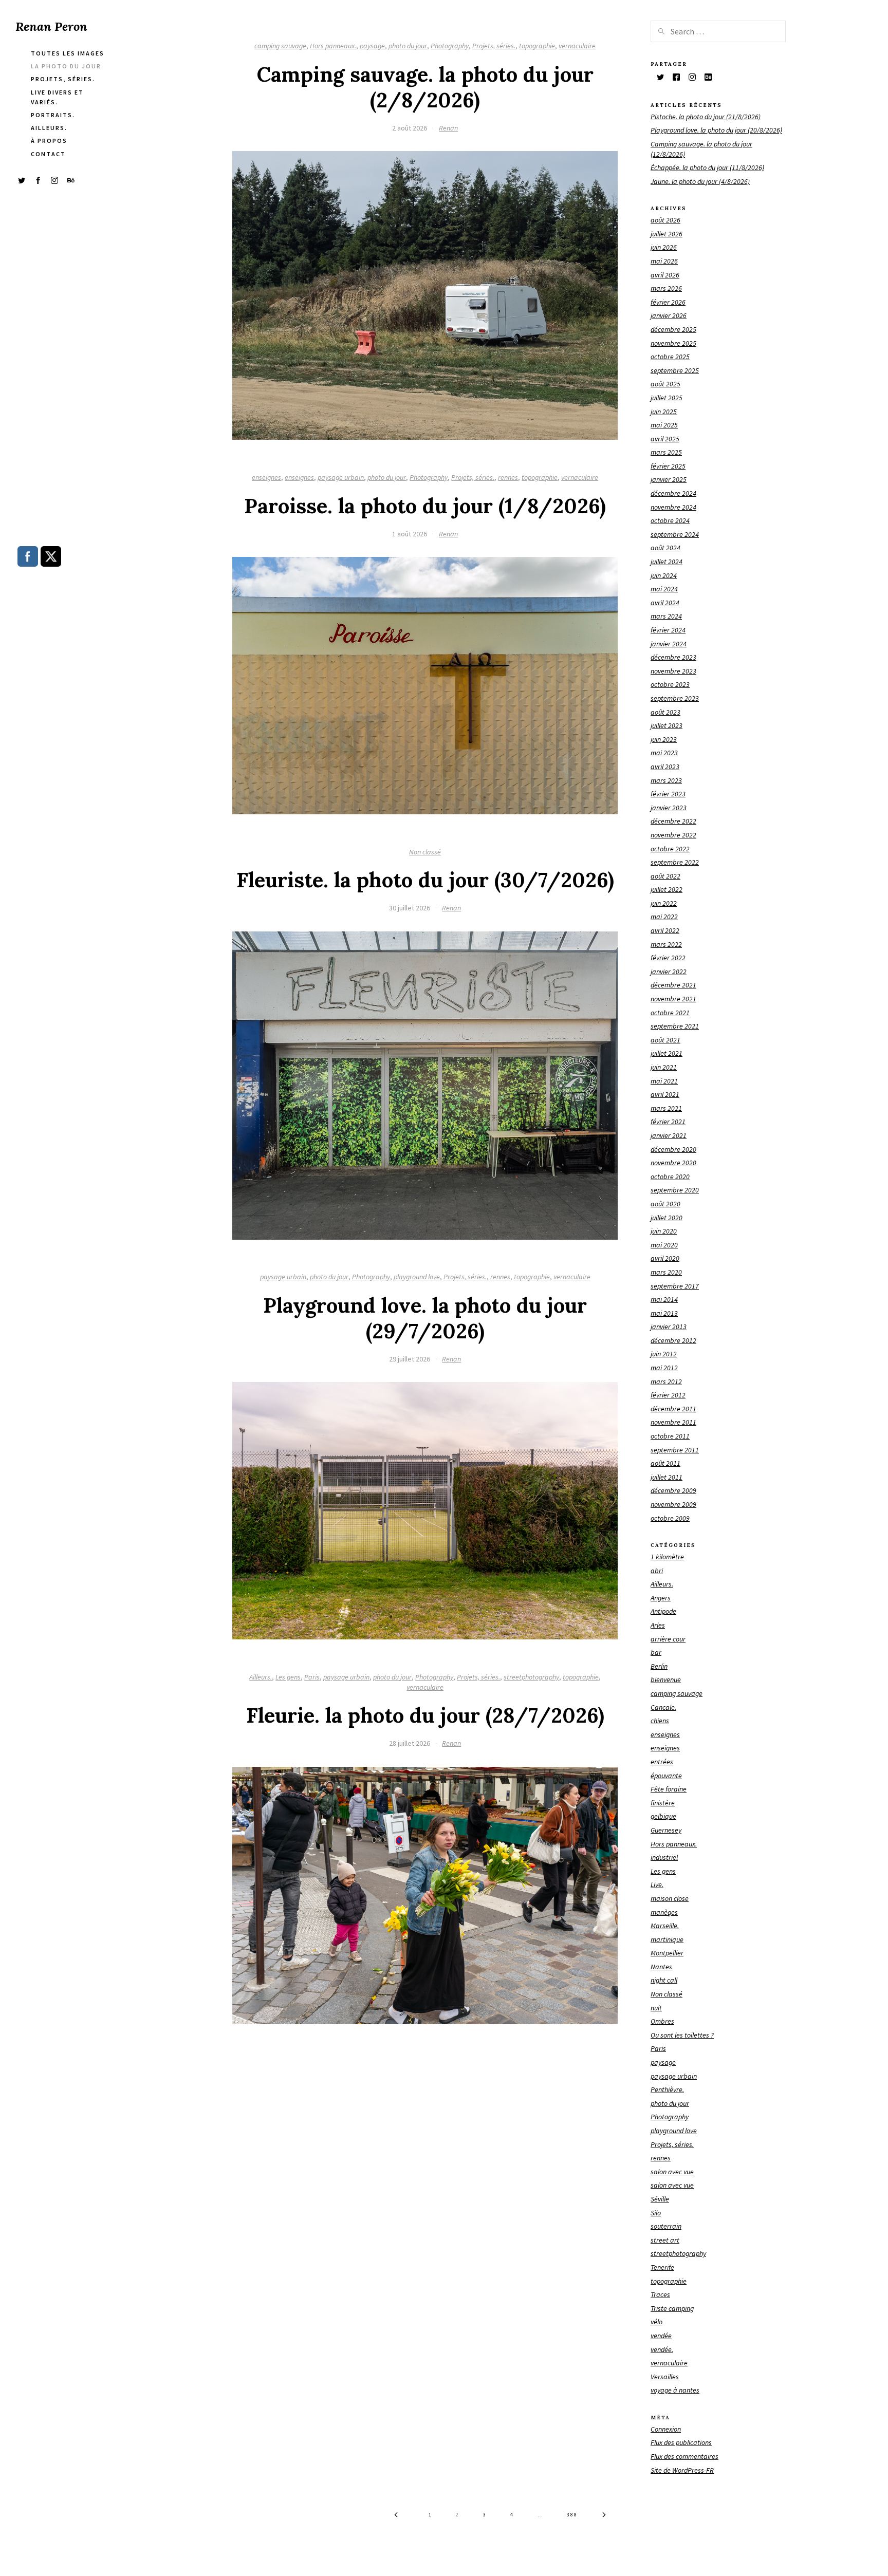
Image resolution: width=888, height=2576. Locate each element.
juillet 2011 (667, 1477)
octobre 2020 (670, 1177)
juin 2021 (664, 1067)
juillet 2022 (667, 889)
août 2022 (665, 876)
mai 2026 (664, 261)
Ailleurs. (261, 1677)
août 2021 (665, 1040)
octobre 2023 (670, 684)
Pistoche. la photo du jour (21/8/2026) (706, 117)
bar (656, 1652)
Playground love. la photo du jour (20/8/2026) (716, 130)
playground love (417, 1277)
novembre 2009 (673, 1504)
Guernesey (666, 1830)
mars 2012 (666, 1382)
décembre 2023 (673, 657)
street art (665, 2240)
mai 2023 (664, 753)
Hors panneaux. (333, 46)
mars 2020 (666, 1272)
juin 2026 (664, 247)
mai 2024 (664, 589)
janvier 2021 (669, 1135)
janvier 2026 (669, 315)
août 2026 (665, 220)
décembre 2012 (673, 1340)
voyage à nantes (675, 2390)
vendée (661, 2336)
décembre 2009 (673, 1490)
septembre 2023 (675, 698)
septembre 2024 (675, 534)
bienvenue (666, 1679)
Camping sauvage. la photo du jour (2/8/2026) (425, 87)
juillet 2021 (667, 1053)
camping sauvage (280, 46)
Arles (658, 1625)
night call (664, 1980)
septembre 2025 (675, 370)
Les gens (288, 1677)
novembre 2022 (673, 835)
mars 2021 (666, 1108)
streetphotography (531, 1677)
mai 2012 (664, 1368)
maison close (670, 1898)
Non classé (425, 852)
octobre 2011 (670, 1436)
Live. (657, 1884)
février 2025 (668, 466)
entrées (662, 1762)
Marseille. (665, 1926)
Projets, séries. (494, 46)
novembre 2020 (673, 1163)
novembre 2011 (673, 1422)
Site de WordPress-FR (682, 2470)
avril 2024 (665, 603)
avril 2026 (665, 275)
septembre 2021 (675, 1026)
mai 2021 (664, 1081)
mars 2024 (666, 616)
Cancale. (663, 1707)
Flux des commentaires (684, 2456)
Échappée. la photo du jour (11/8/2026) (707, 167)
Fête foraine (669, 1789)
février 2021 (668, 1122)
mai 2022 (664, 917)
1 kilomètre (667, 1557)
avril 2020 (665, 1258)
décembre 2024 (673, 493)
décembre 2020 (673, 1149)
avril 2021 (665, 1094)
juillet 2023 (667, 725)
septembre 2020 (675, 1190)
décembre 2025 (673, 329)
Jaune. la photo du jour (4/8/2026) (700, 181)
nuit (656, 2008)
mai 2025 (664, 425)
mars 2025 (666, 452)
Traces (660, 2294)
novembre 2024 (673, 507)
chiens (660, 1721)
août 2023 (665, 712)
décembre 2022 (673, 821)
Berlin (659, 1666)
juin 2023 (664, 739)
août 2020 (665, 1204)
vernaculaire (577, 46)
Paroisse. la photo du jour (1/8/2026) (425, 506)
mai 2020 (664, 1245)
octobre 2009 (670, 1518)
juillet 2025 (667, 398)
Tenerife (662, 2267)
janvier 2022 (669, 972)
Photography (450, 46)
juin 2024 (664, 575)
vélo (656, 2322)
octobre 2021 (670, 1013)
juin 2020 (664, 1231)
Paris (312, 1677)
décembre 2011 (673, 1409)
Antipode (663, 1611)
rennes (508, 477)
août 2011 (665, 1463)
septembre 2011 (675, 1450)
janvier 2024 (669, 644)
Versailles (665, 2377)
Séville (660, 2199)
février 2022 (668, 958)
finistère (663, 1803)
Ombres (662, 2021)
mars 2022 (666, 944)
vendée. (662, 2349)
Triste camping (672, 2308)
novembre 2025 (673, 343)
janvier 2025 (669, 479)
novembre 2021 (673, 999)
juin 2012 (664, 1354)
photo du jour (408, 46)
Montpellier (667, 1953)
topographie (537, 46)
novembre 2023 (673, 671)
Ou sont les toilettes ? (682, 2035)
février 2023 (668, 794)
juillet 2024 (667, 562)
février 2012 (668, 1395)
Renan (448, 128)
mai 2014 (664, 1299)
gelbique (663, 1816)
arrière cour (668, 1639)
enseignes (266, 477)
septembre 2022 (675, 862)
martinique (667, 1939)
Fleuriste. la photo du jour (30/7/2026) (425, 880)
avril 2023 (665, 767)
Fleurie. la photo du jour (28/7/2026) (425, 1715)
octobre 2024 (670, 520)
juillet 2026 (667, 234)
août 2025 (665, 384)
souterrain (666, 2226)
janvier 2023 (669, 808)
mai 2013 (664, 1313)
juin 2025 (664, 412)
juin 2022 (664, 903)
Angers (661, 1598)
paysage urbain (341, 477)
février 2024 (668, 630)
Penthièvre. (667, 2089)
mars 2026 (666, 288)
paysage (372, 46)
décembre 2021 (673, 985)
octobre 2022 (670, 849)
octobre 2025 (670, 357)
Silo (656, 2213)
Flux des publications (681, 2442)
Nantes (661, 1967)
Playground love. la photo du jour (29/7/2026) (425, 1318)
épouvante (666, 1776)
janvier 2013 (669, 1327)
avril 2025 (665, 439)
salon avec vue (672, 2172)
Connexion (666, 2429)
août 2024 (665, 548)
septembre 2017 (675, 1286)
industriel (664, 1857)
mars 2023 (666, 780)
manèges (664, 1912)
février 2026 (668, 302)
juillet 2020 (667, 1218)
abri (657, 1571)
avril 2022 (665, 930)
